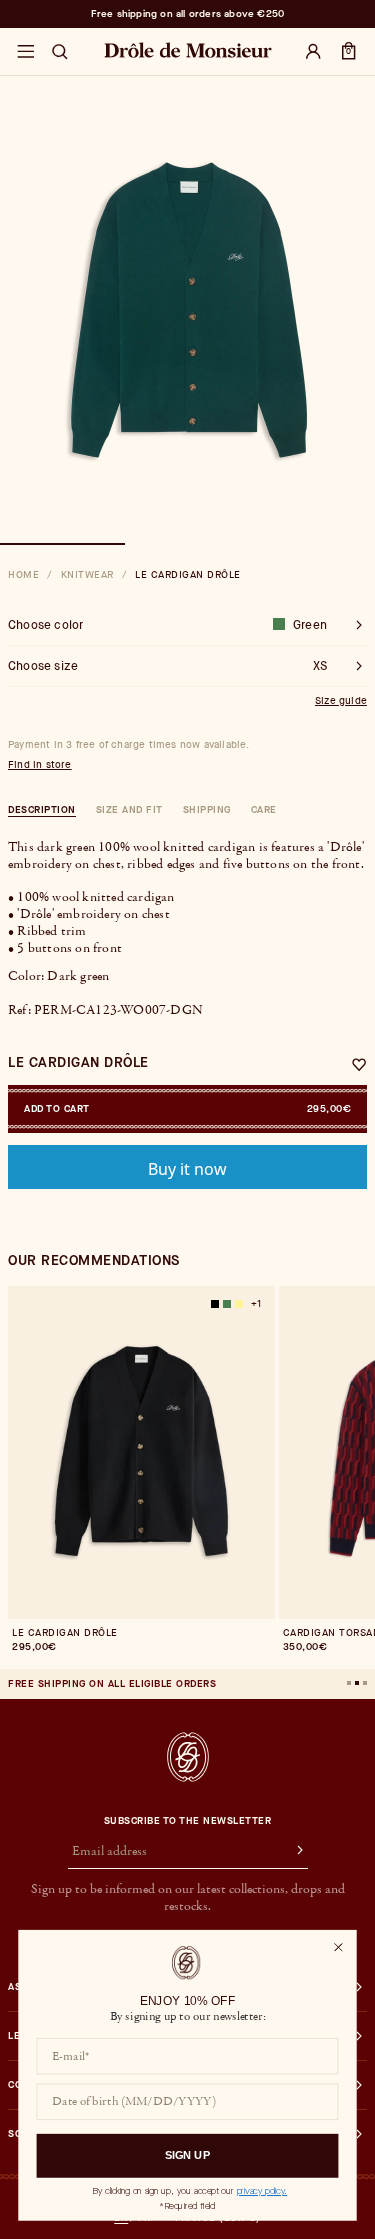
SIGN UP (187, 2155)
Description (42, 809)
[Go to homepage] (188, 1757)
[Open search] (60, 52)
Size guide (341, 701)
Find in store (40, 765)
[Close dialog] (338, 1947)
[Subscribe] (290, 1852)
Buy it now (187, 1169)
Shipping (207, 809)
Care (264, 809)
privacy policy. (262, 2191)
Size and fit (129, 809)
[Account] (313, 52)
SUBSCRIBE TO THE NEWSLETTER (188, 1821)
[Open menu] (25, 52)
